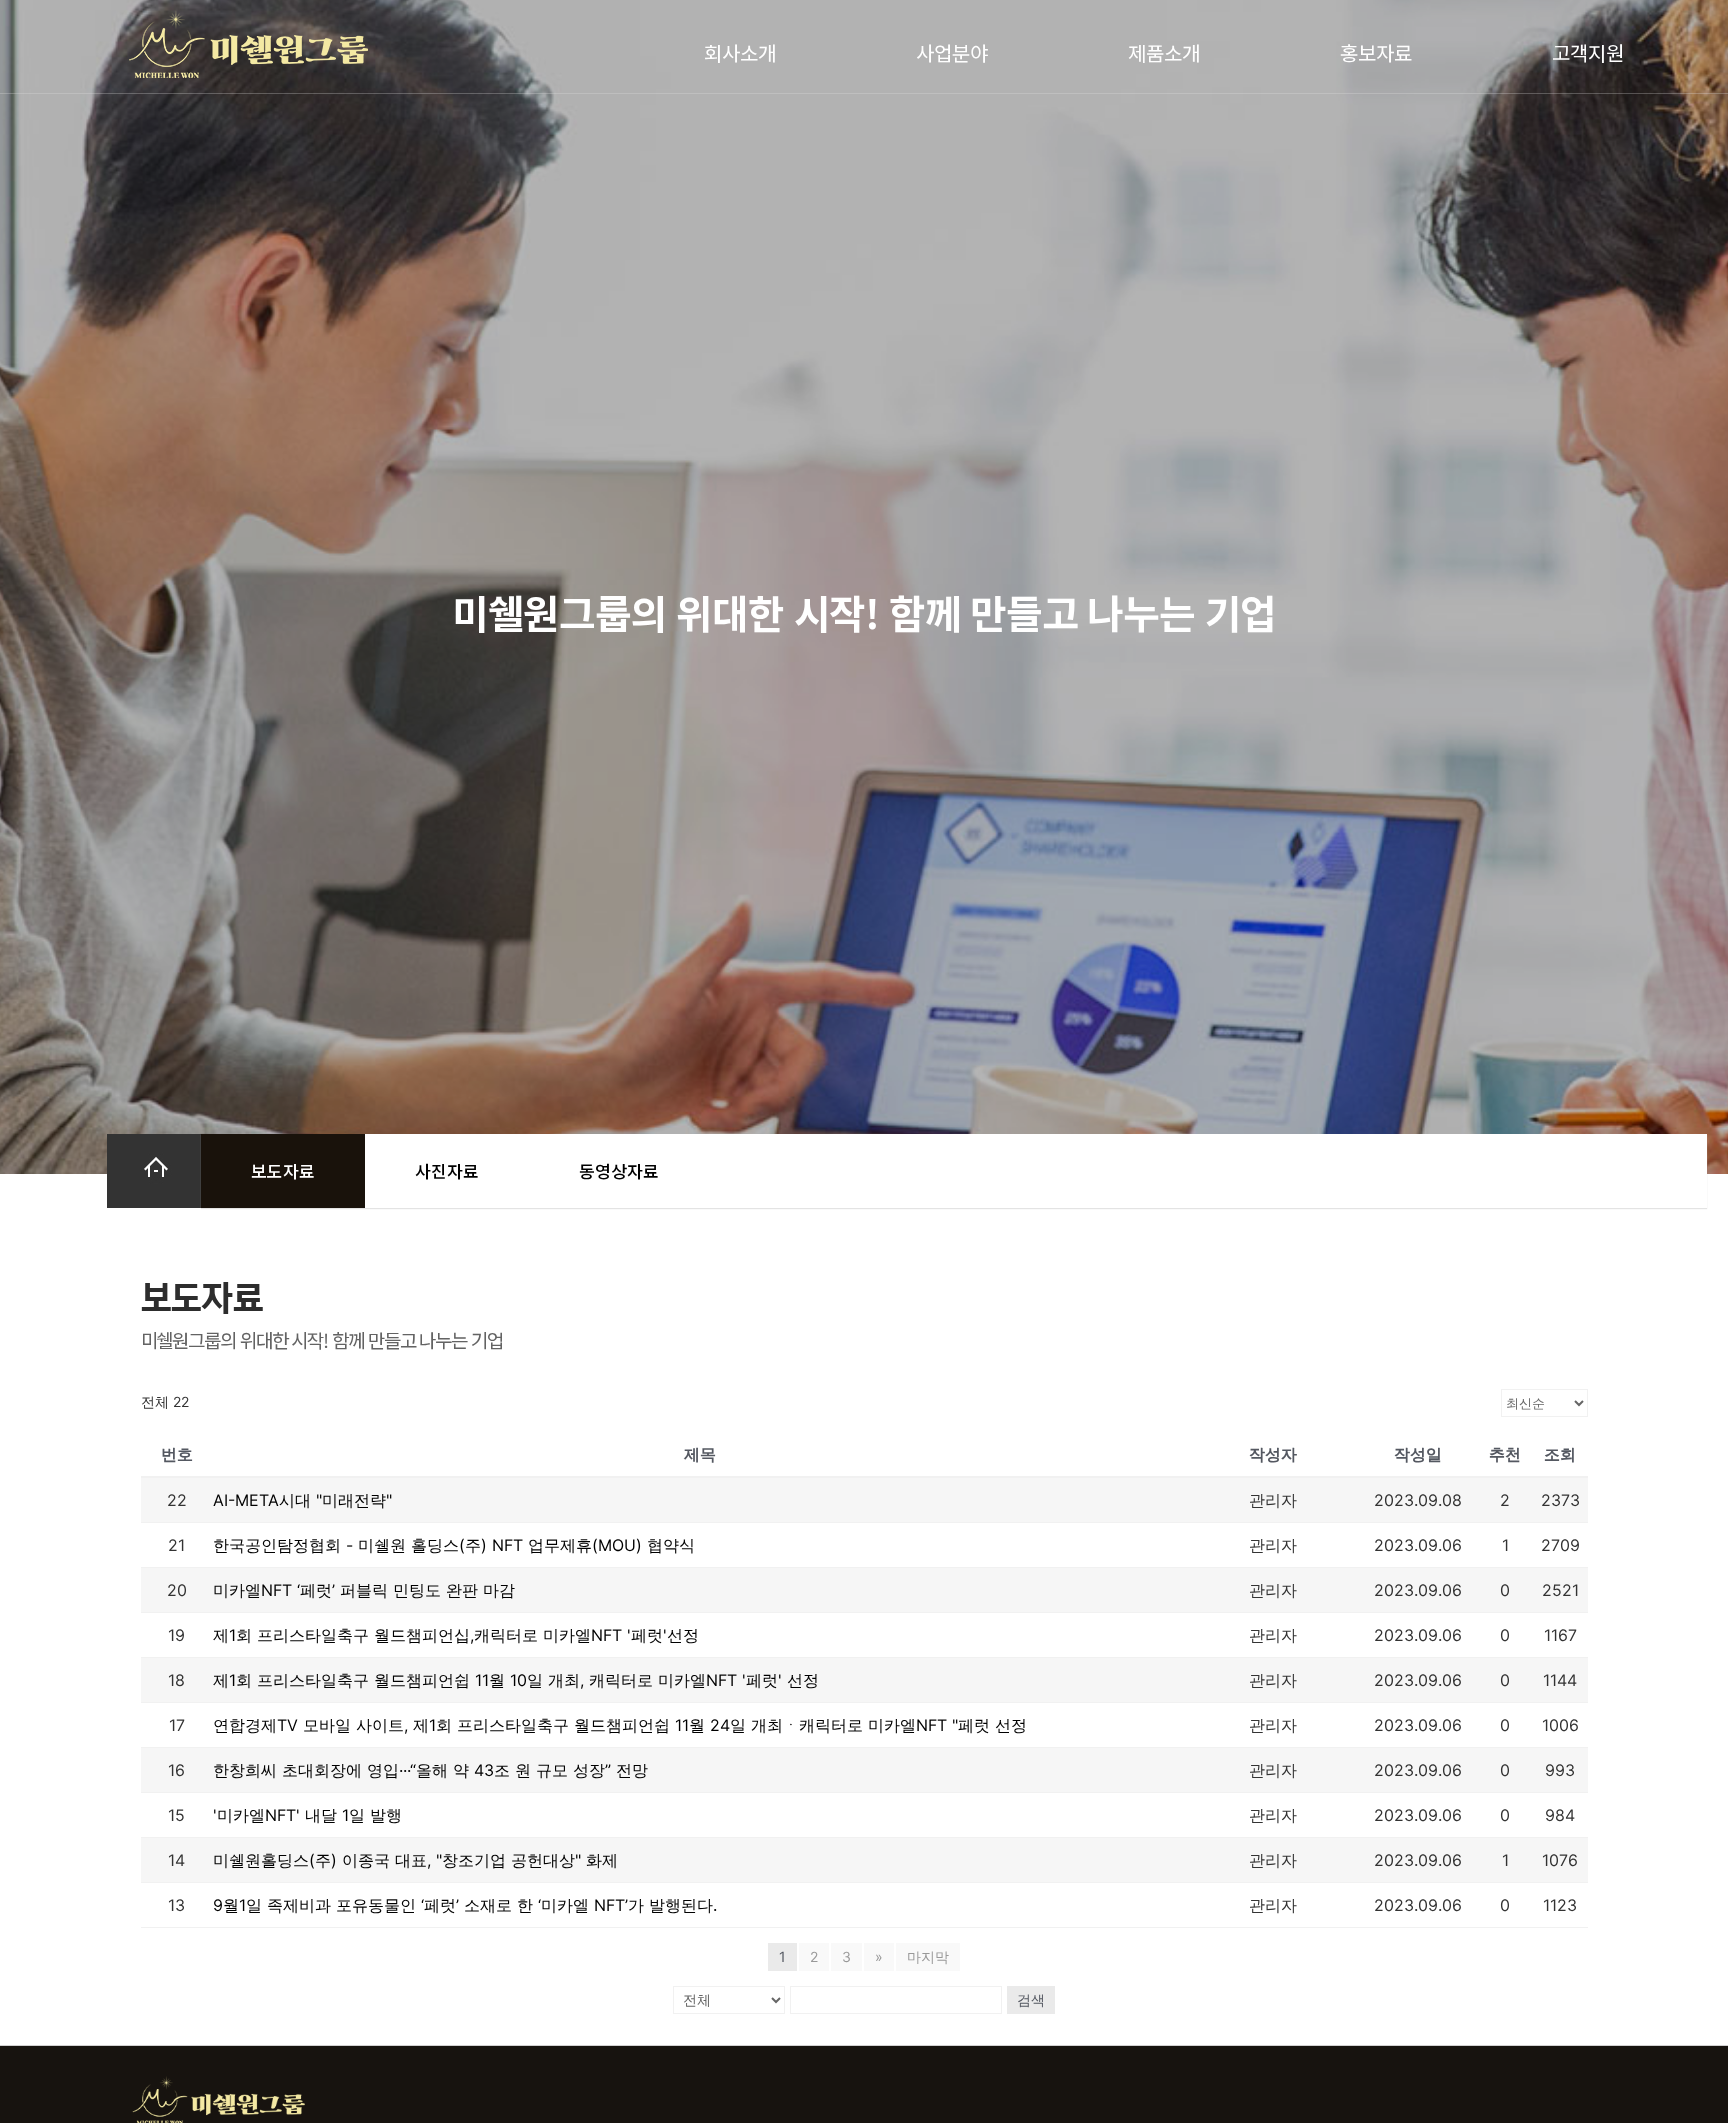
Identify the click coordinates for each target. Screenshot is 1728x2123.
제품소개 (1164, 52)
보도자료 (283, 1170)
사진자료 (447, 1170)
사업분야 (952, 52)
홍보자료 (1376, 52)
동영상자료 (619, 1170)
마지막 (928, 1956)
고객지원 (1588, 52)
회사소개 (740, 52)
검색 (1031, 1999)
